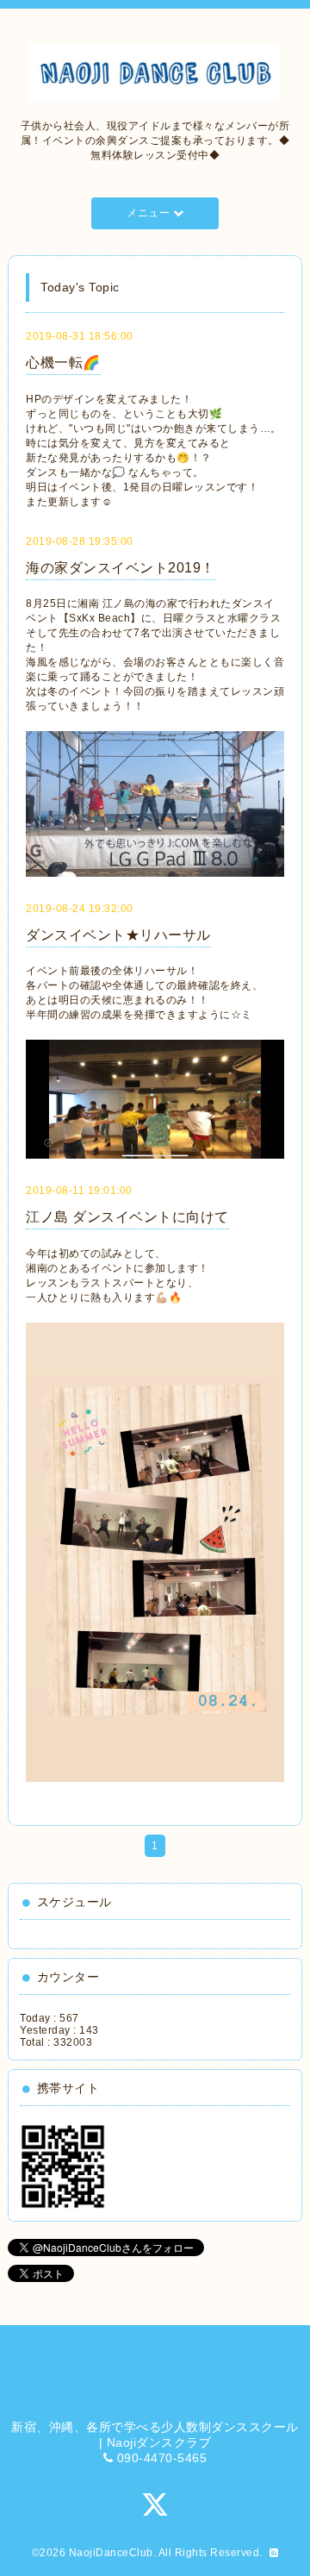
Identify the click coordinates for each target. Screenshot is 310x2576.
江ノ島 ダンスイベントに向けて (127, 1217)
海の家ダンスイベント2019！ (121, 568)
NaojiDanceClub (111, 2553)
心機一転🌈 (63, 363)
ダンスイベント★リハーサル (118, 935)
